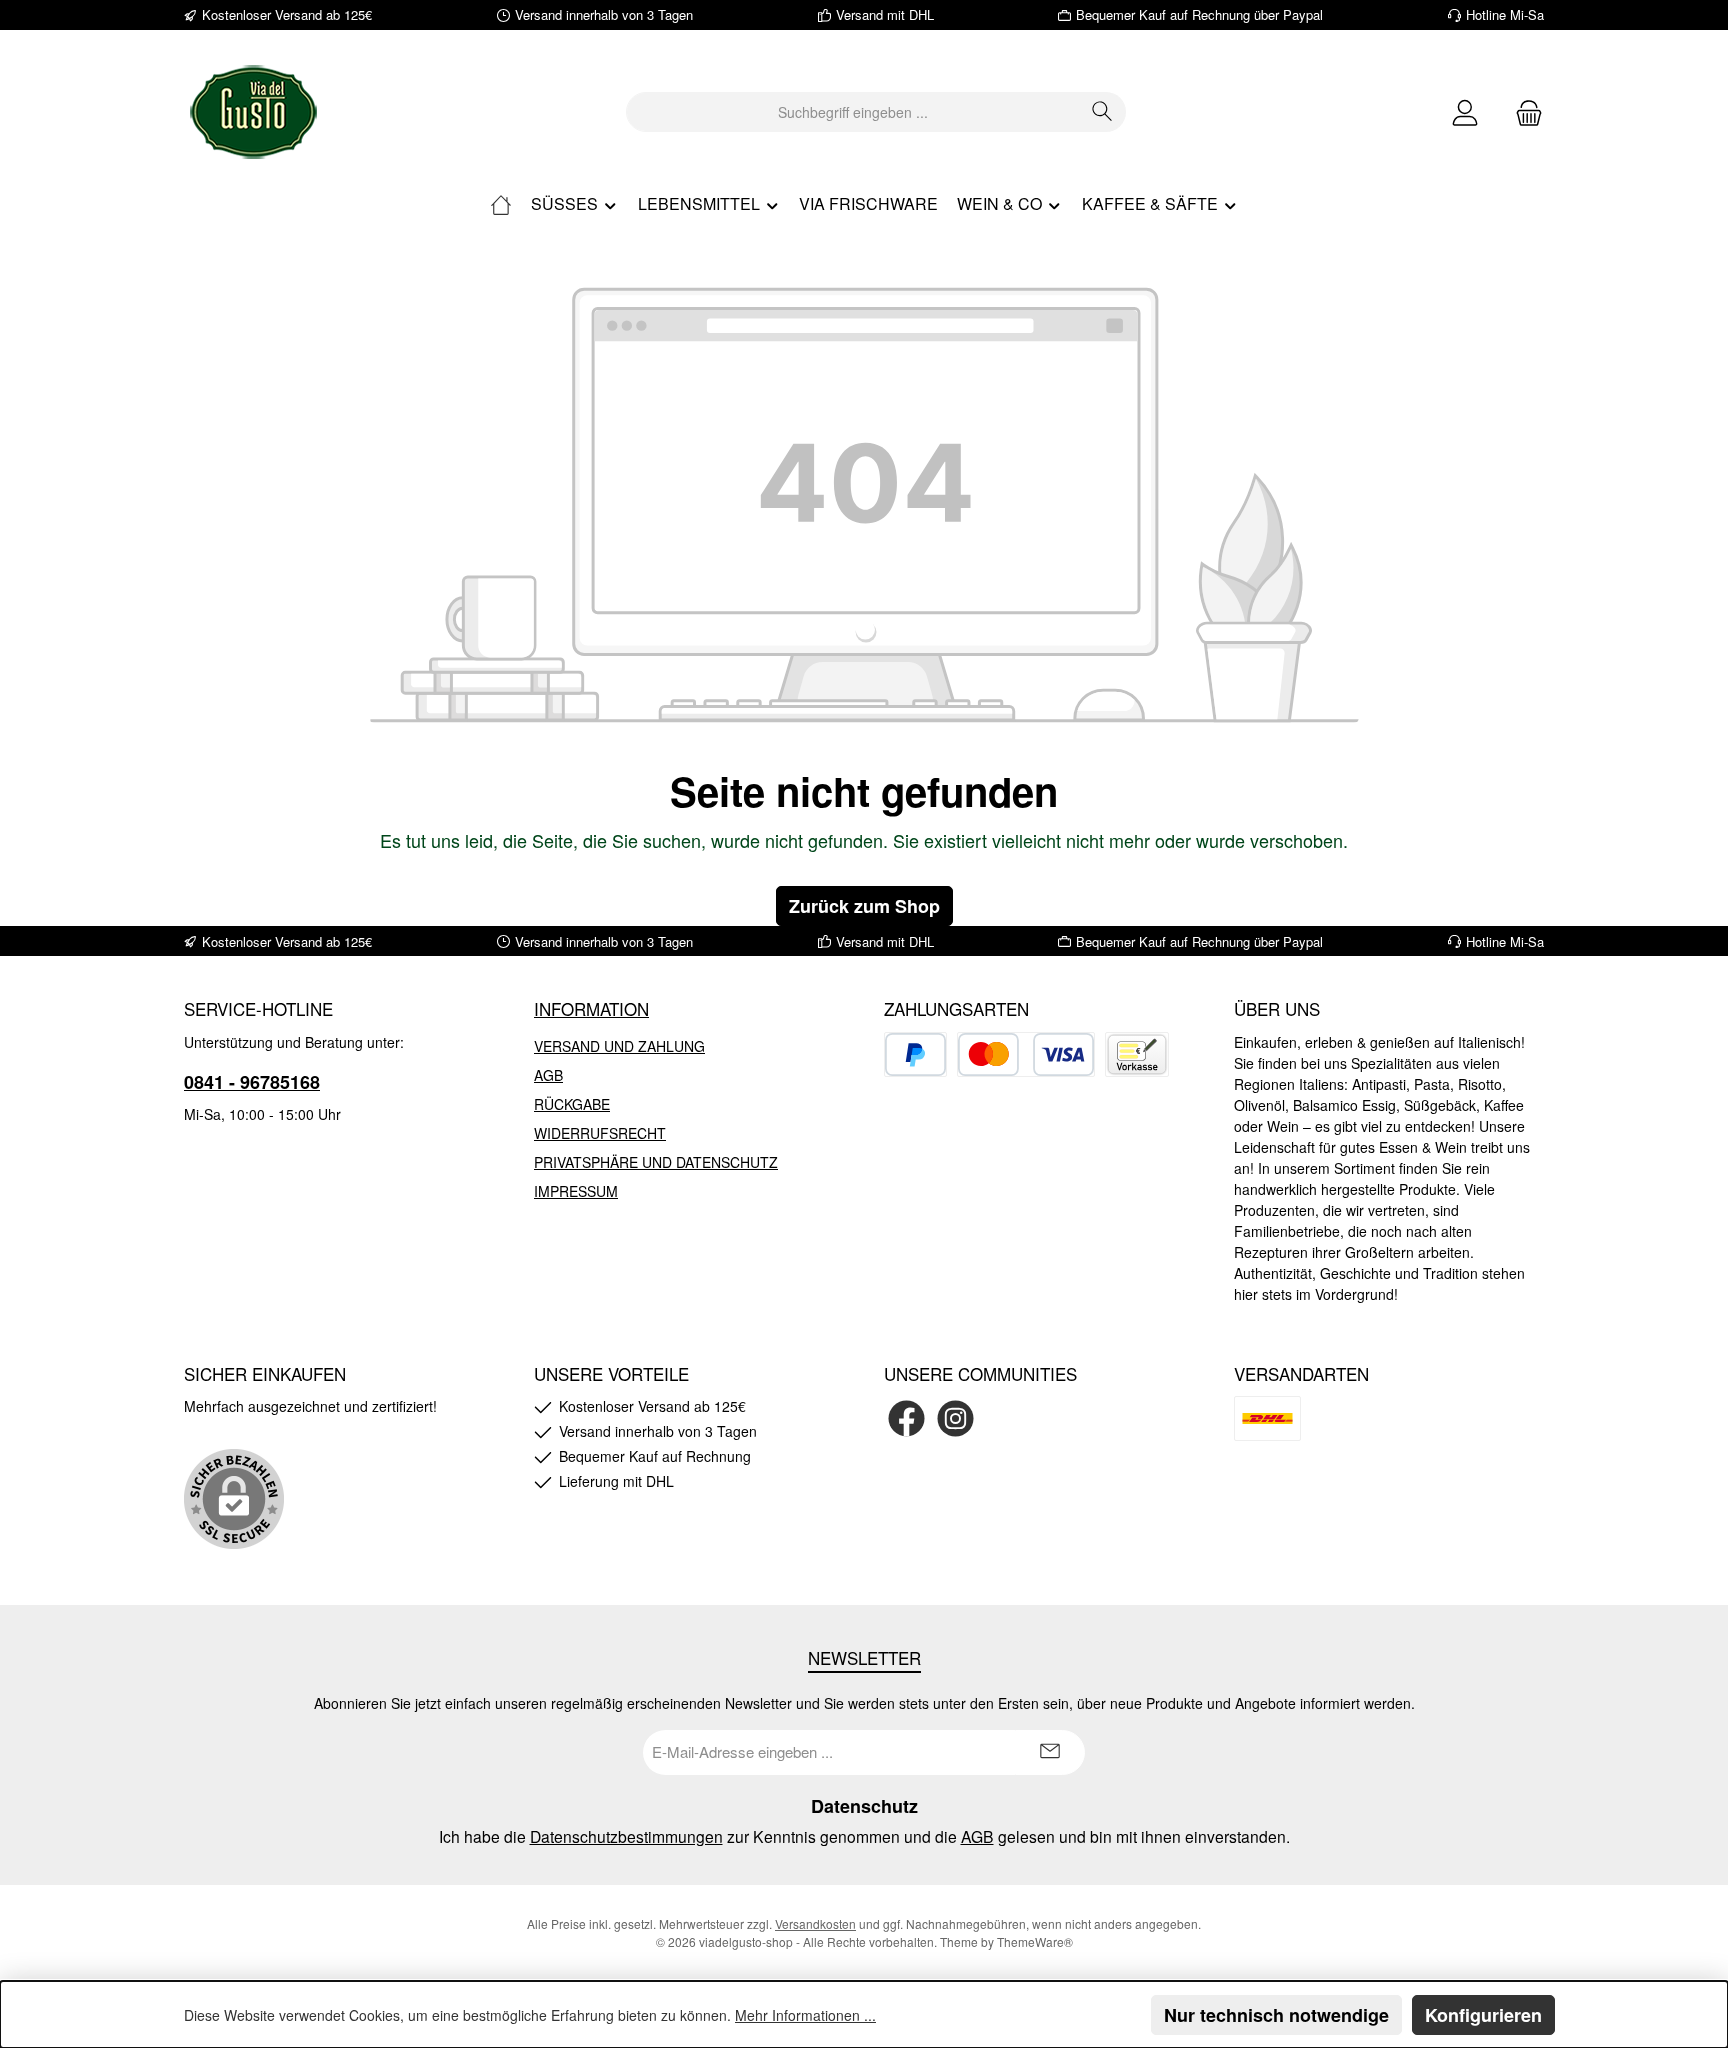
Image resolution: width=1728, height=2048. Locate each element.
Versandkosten (815, 1923)
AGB (548, 1075)
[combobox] (853, 112)
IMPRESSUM (576, 1191)
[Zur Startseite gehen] (254, 112)
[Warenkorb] (1523, 112)
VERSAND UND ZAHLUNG (619, 1046)
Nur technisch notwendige (1276, 2015)
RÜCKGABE (572, 1104)
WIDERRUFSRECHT (600, 1133)
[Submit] (1050, 1752)
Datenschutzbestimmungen (626, 1836)
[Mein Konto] (1465, 112)
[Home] (501, 204)
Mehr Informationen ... (805, 2015)
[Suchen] (1102, 112)
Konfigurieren (1483, 2015)
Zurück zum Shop (864, 906)
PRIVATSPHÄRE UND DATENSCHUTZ (656, 1162)
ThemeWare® (1035, 1941)
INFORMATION (591, 1008)
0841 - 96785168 (252, 1082)
